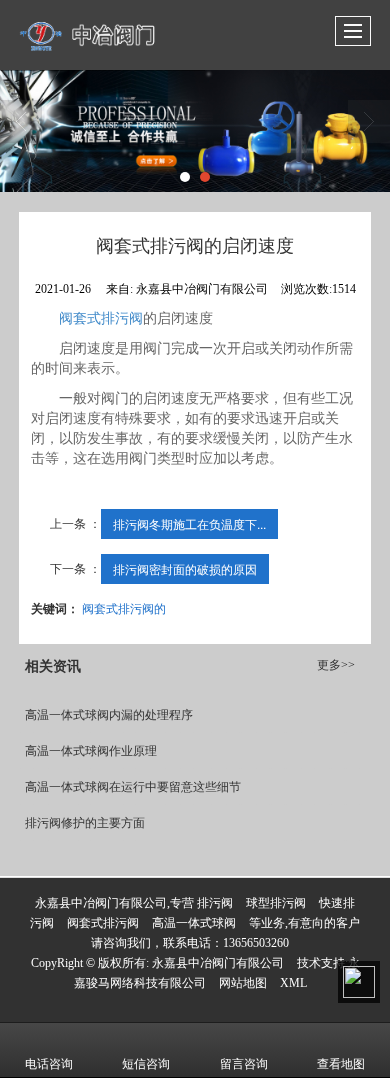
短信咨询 (146, 1064)
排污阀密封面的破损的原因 (185, 568)
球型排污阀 (276, 903)
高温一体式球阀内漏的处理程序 (109, 715)
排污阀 (215, 903)
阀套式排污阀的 (124, 607)
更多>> (336, 665)
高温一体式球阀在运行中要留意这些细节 (133, 787)
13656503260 (256, 943)
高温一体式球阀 (194, 923)
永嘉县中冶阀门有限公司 (218, 963)
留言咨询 (244, 1064)
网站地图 (243, 983)
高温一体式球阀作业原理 (91, 751)
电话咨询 (49, 1064)
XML (293, 983)
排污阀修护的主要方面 (85, 823)
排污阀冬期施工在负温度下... (189, 523)
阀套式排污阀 (101, 318)
